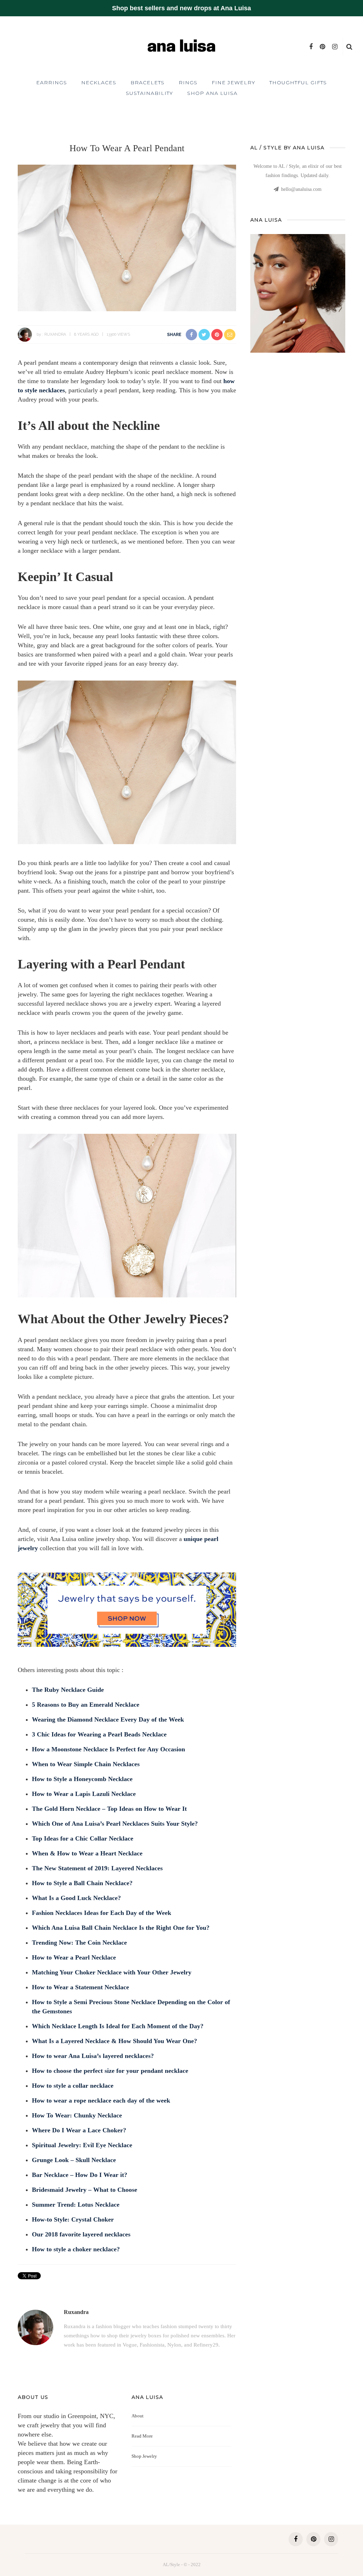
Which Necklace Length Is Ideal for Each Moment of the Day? (118, 2026)
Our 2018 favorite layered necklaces (81, 2234)
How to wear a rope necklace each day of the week (101, 2100)
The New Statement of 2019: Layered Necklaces (97, 1868)
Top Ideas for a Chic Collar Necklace (83, 1838)
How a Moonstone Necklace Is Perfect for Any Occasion (108, 1749)
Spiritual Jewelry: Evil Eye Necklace (82, 2145)
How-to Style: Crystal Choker (73, 2219)
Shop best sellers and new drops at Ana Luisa (181, 8)
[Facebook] (311, 47)
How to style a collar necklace (73, 2086)
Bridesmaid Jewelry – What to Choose (85, 2190)
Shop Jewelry (144, 2456)
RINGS (188, 83)
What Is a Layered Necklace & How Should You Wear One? (115, 2041)
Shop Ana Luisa (212, 93)
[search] (349, 47)
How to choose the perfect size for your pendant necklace (110, 2071)
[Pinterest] (322, 47)
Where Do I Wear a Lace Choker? (79, 2130)
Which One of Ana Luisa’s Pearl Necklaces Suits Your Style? (115, 1824)
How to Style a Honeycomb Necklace (82, 1779)
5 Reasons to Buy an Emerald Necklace (86, 1705)
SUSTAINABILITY (149, 93)
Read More (142, 2436)
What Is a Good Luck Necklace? (76, 1898)
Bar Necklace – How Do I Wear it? (80, 2175)
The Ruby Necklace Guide (68, 1690)
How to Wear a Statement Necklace (80, 1987)
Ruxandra (55, 334)
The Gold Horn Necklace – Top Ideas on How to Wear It (109, 1809)
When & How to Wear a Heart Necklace (87, 1853)
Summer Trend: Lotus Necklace (76, 2205)
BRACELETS (147, 83)
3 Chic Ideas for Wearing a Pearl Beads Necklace (99, 1734)
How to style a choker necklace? (76, 2249)
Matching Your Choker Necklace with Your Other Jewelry (112, 1972)
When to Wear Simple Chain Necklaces (86, 1764)
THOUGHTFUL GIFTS (298, 83)
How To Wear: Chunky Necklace (77, 2115)
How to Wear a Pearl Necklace (74, 1957)
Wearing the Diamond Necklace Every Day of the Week (108, 1719)
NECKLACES (99, 83)
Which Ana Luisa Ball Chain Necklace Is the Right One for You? (121, 1928)
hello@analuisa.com (301, 189)
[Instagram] (335, 47)
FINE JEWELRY (233, 83)
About (138, 2416)
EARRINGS (52, 83)
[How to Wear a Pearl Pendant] (127, 237)
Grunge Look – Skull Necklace (74, 2160)
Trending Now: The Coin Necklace (79, 1943)
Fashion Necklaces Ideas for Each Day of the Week (102, 1913)
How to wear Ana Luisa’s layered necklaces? (93, 2056)
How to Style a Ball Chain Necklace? (82, 1883)
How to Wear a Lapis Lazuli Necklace (84, 1794)
